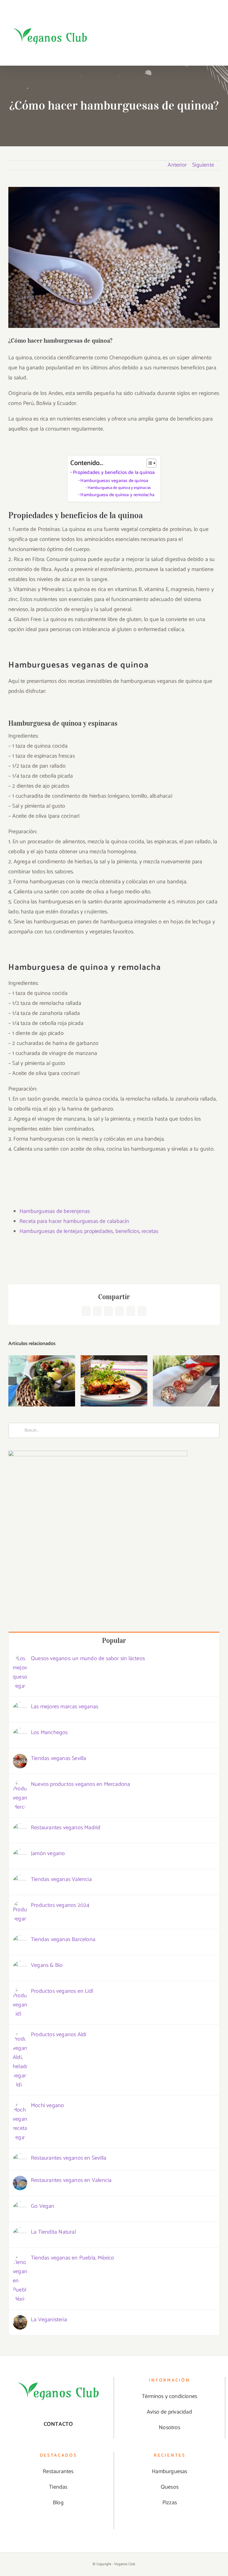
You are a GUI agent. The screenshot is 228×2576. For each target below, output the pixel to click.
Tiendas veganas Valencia (61, 1879)
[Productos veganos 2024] (20, 1906)
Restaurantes (58, 2472)
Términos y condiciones (169, 2396)
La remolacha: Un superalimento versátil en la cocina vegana (114, 1360)
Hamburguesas (169, 2472)
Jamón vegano (48, 1854)
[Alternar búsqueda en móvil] (207, 54)
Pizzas (170, 2503)
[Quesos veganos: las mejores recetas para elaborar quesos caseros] (186, 1381)
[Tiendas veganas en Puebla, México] (20, 2258)
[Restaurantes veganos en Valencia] (20, 2181)
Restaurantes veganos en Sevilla (69, 2158)
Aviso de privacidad (169, 2412)
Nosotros (169, 2428)
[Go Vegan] (20, 2207)
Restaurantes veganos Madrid (66, 1828)
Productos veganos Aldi (59, 2035)
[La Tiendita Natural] (20, 2232)
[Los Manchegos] (20, 1733)
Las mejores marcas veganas (65, 1707)
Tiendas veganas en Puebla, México (73, 2258)
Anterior (177, 165)
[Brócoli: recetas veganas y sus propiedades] (42, 1381)
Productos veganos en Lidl (62, 1991)
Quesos (170, 2487)
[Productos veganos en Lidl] (20, 1992)
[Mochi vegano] (20, 2106)
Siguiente (203, 165)
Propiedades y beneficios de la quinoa (114, 473)
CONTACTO (58, 2424)
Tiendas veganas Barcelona (63, 1940)
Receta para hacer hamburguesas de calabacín (74, 1221)
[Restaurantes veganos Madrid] (20, 1828)
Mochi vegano (47, 2106)
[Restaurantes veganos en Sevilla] (20, 2158)
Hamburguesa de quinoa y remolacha (117, 495)
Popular (114, 1641)
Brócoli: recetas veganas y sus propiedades (42, 1365)
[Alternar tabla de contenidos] (149, 463)
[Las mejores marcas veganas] (20, 1707)
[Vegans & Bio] (20, 1966)
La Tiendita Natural (53, 2232)
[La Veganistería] (20, 2320)
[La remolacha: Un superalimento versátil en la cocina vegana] (114, 1381)
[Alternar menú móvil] (217, 54)
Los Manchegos (49, 1733)
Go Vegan (43, 2206)
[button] (13, 1381)
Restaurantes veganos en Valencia (71, 2180)
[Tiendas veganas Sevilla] (20, 1759)
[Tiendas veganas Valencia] (20, 1880)
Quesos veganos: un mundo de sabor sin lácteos (88, 1659)
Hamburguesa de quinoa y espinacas (119, 488)
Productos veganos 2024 (60, 1905)
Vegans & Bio (47, 1965)
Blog (58, 2503)
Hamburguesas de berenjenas (55, 1211)
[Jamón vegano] (20, 1854)
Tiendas (58, 2487)
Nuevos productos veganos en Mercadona (80, 1784)
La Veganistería (49, 2320)
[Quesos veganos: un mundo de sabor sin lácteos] (20, 1659)
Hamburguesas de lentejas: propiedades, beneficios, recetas (89, 1231)
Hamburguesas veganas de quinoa (114, 481)
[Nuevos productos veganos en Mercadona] (20, 1785)
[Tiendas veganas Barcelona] (20, 1940)
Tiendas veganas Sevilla (59, 1758)
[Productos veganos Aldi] (20, 2035)
